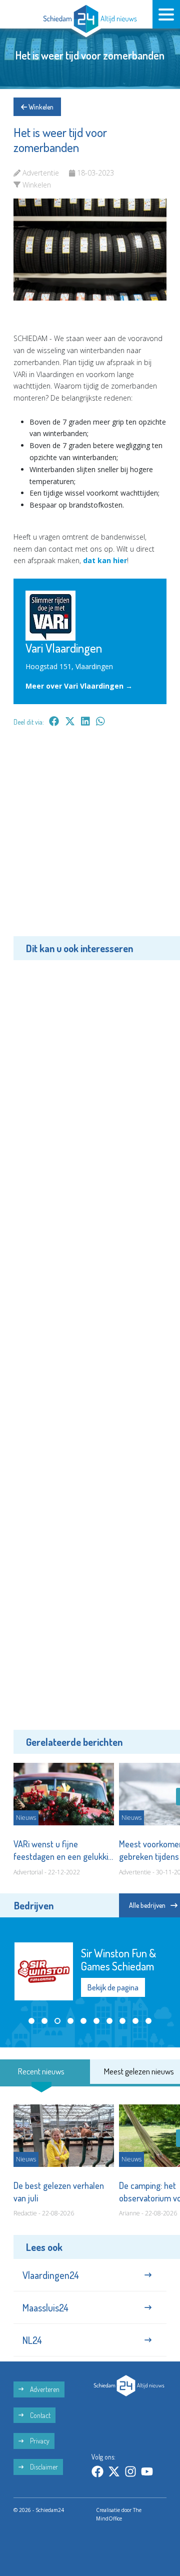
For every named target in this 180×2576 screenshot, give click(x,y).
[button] (31, 2021)
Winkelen (40, 107)
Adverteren (44, 2389)
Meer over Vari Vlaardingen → (79, 686)
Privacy (39, 2441)
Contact (39, 2415)
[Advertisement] (90, 839)
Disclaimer (43, 2467)
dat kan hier (105, 560)
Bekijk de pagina (113, 1987)
